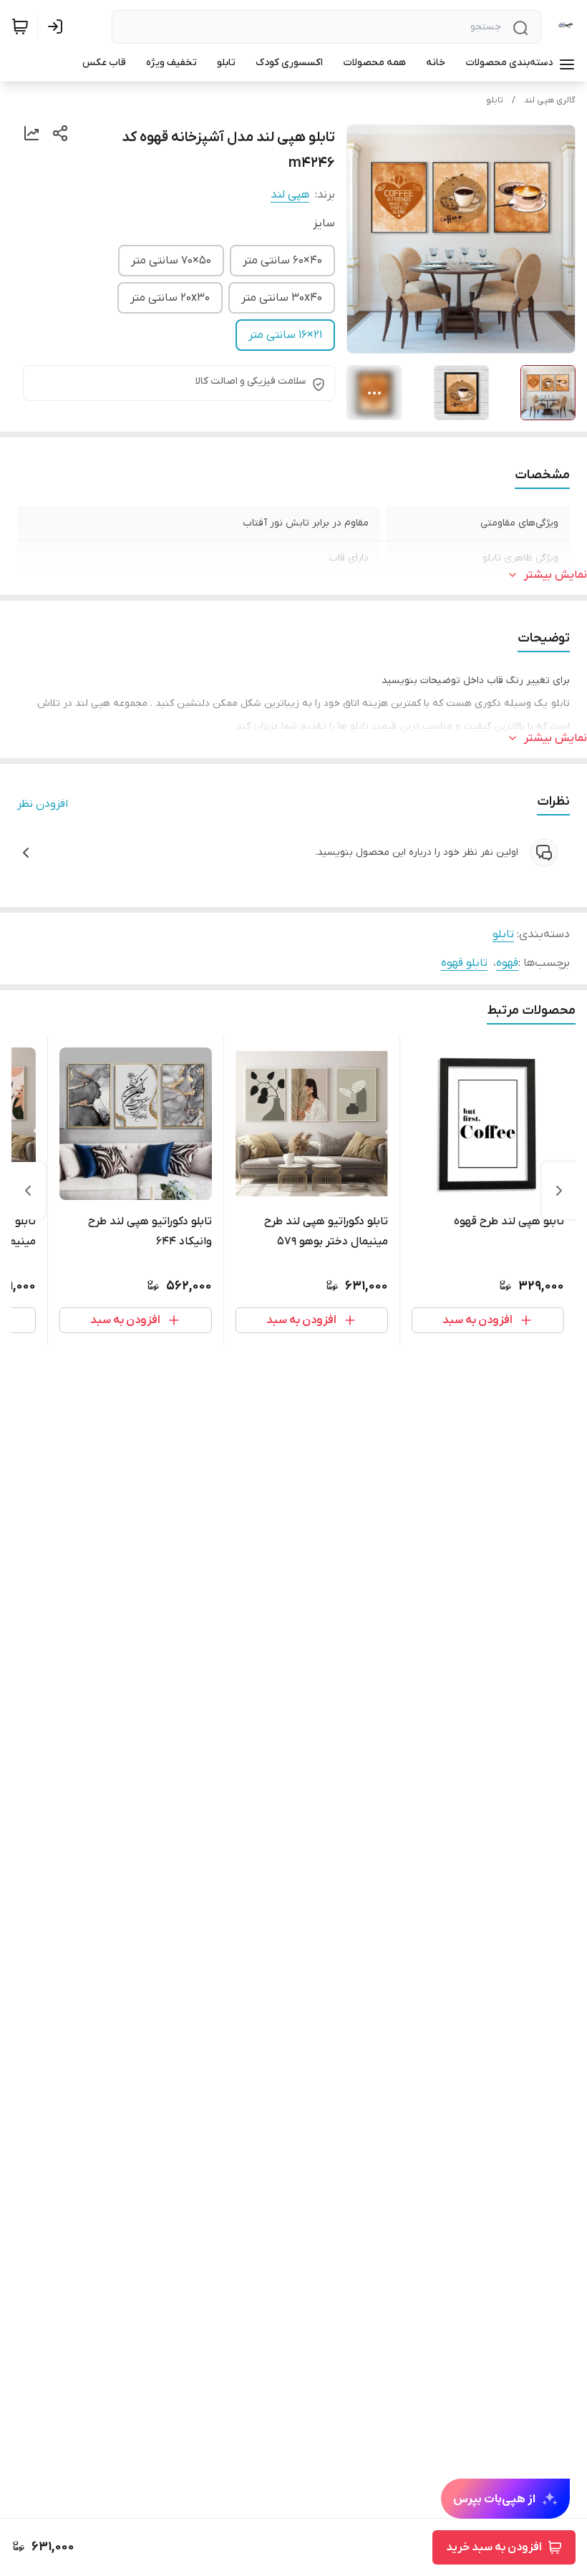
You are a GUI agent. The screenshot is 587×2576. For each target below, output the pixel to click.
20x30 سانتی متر (170, 298)
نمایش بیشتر (556, 575)
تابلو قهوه (464, 963)
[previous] (559, 1191)
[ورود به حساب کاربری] (58, 26)
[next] (28, 1191)
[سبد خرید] (20, 26)
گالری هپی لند (550, 100)
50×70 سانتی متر (171, 261)
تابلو (495, 100)
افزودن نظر (43, 804)
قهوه (507, 963)
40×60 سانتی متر (282, 261)
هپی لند (290, 195)
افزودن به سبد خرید (494, 2547)
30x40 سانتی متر (282, 298)
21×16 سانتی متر (285, 335)
